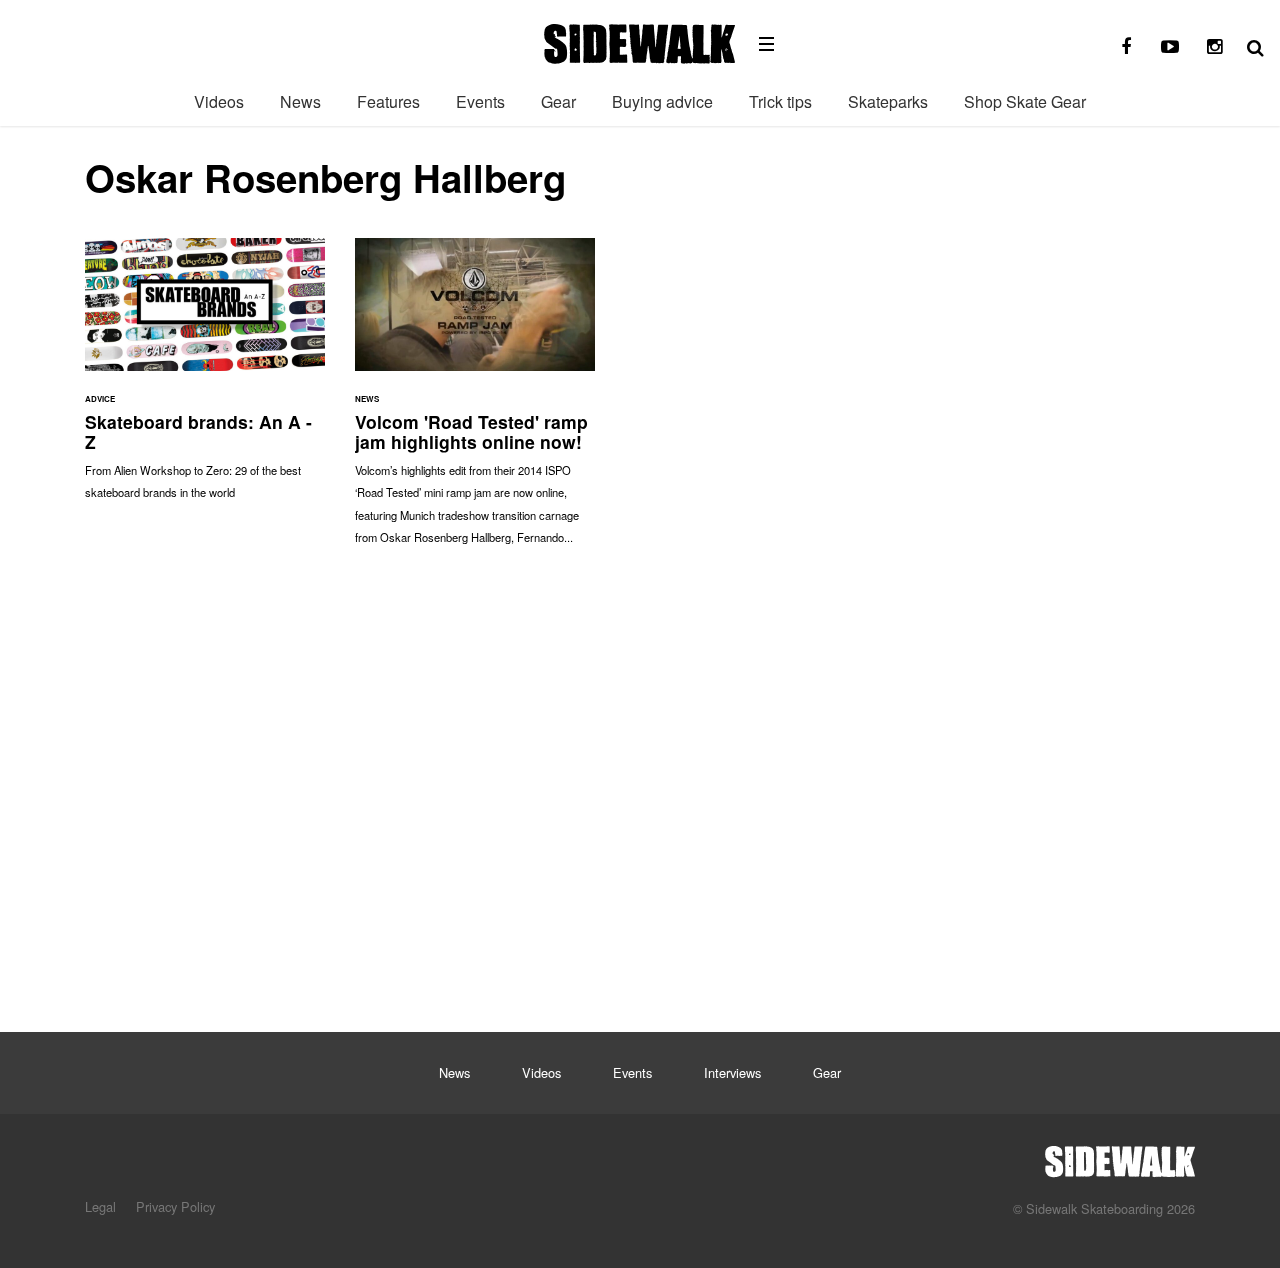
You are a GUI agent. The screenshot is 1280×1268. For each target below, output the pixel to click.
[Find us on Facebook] (1126, 47)
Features (388, 101)
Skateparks (888, 101)
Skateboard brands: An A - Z (205, 379)
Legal (100, 1206)
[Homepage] (1120, 1156)
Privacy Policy (175, 1206)
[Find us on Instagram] (1214, 47)
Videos (219, 101)
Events (480, 101)
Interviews (732, 1072)
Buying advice (662, 101)
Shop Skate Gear (1025, 101)
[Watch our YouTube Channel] (1170, 47)
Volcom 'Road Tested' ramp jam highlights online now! (475, 401)
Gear (558, 101)
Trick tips (780, 101)
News (300, 101)
